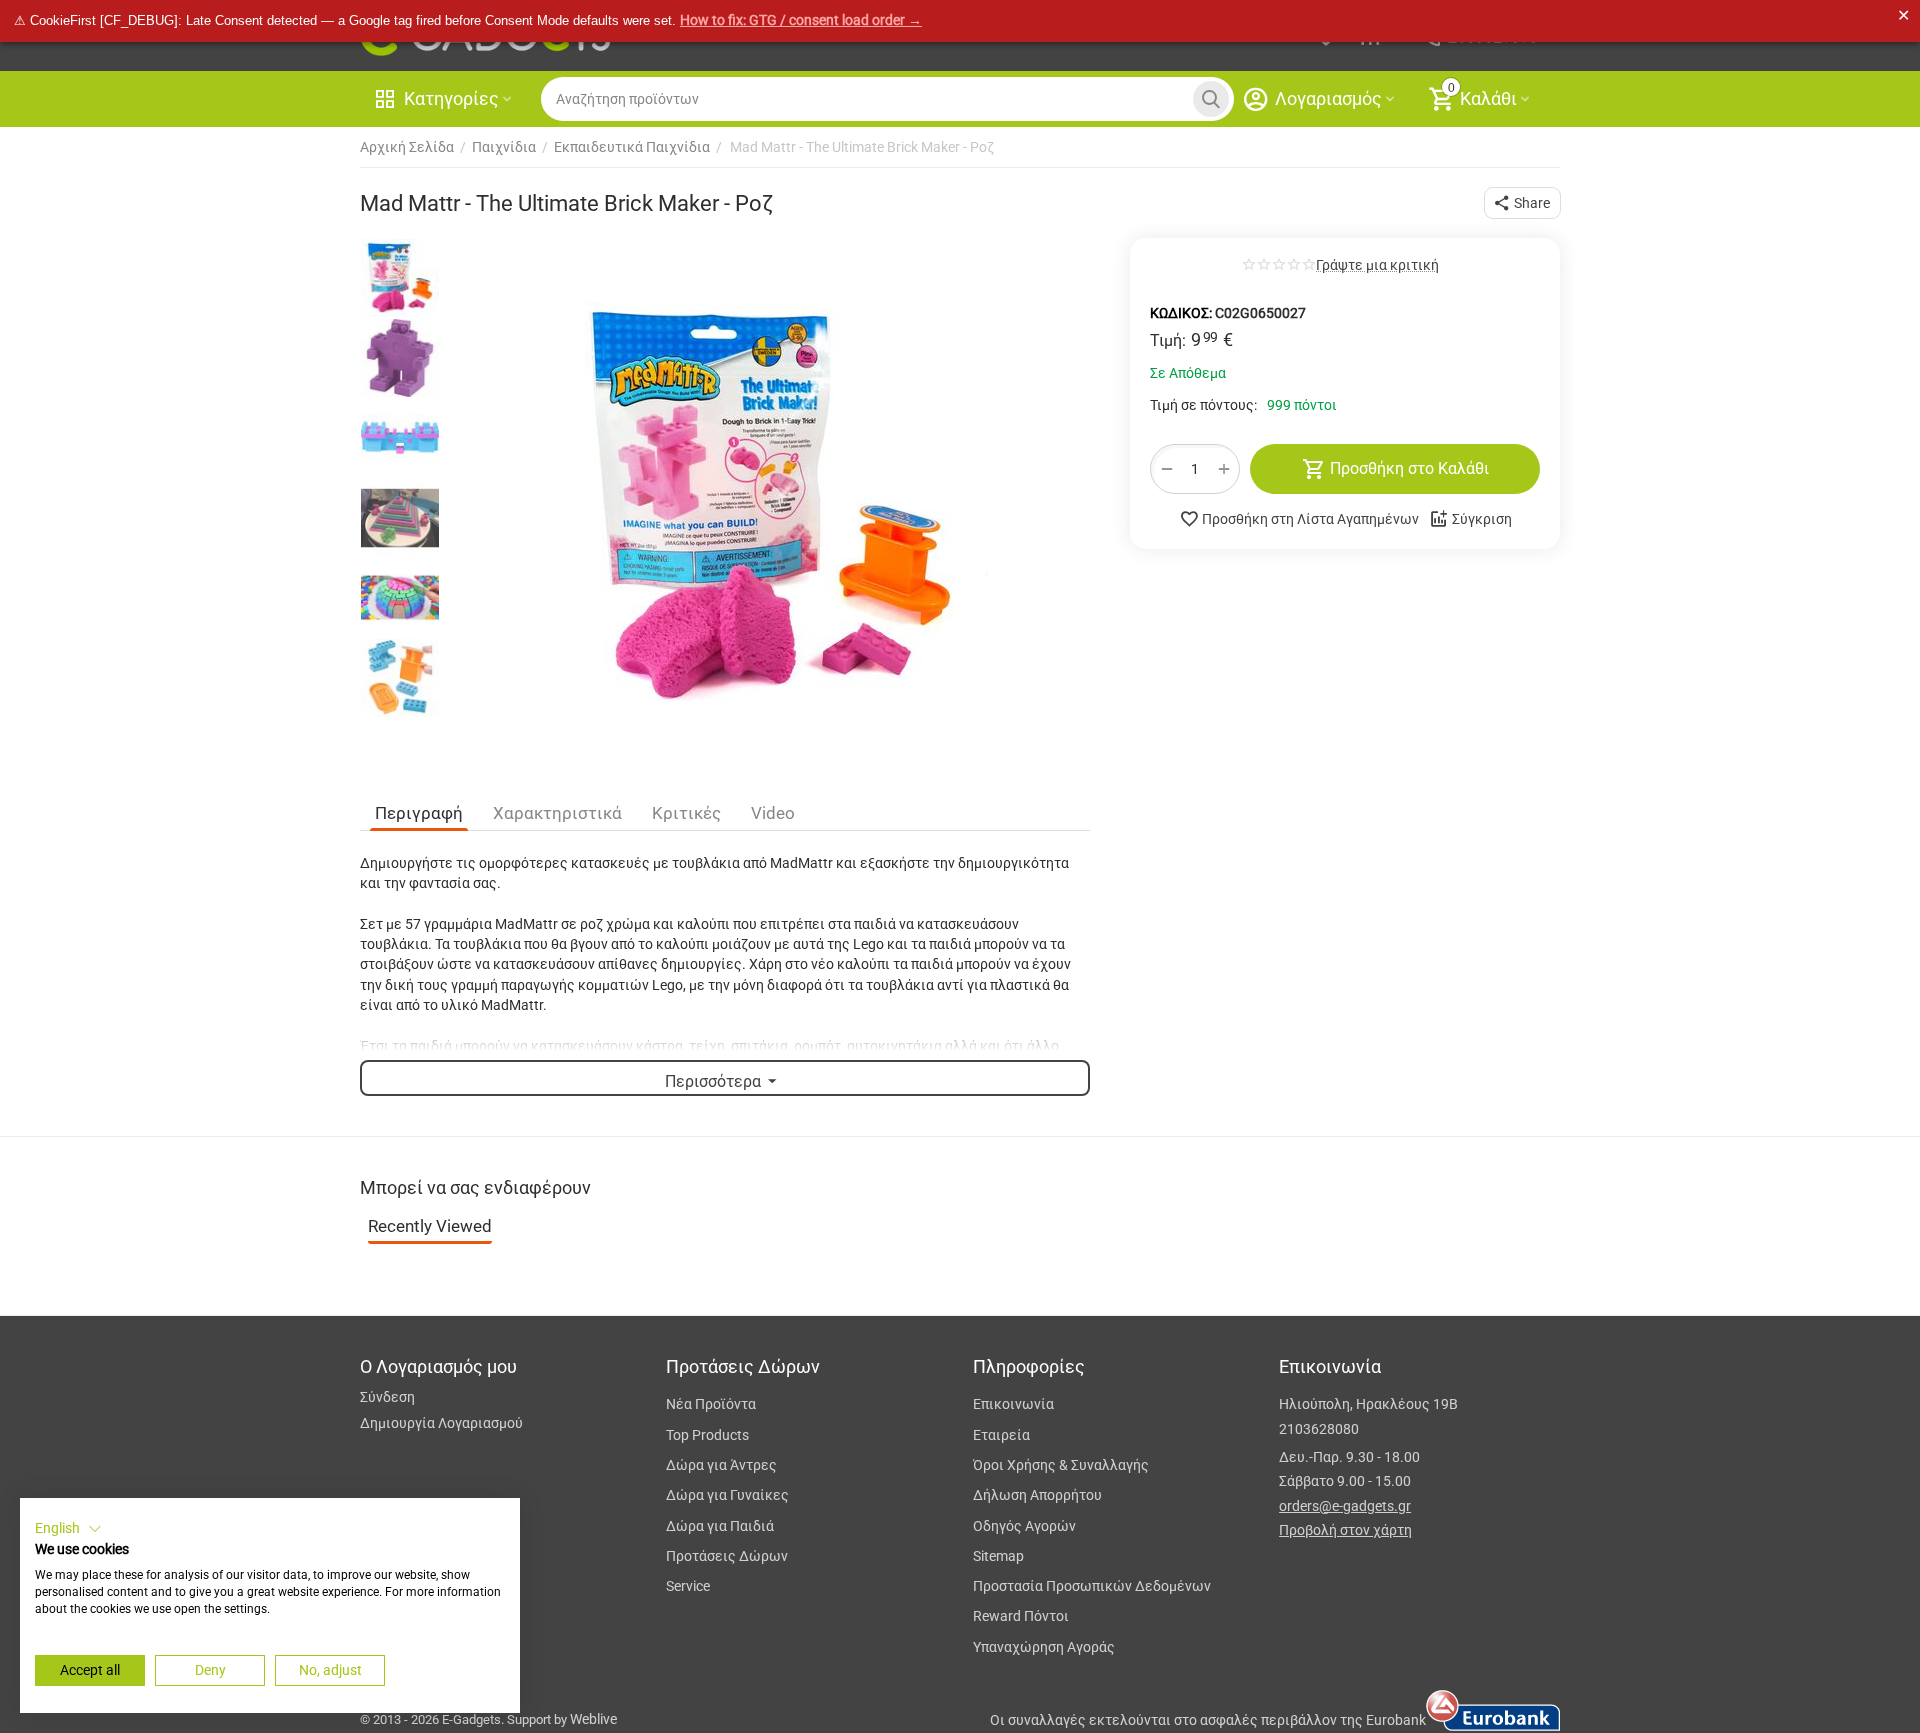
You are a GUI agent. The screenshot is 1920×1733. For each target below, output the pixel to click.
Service (688, 1586)
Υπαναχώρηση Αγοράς (1044, 1647)
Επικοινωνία (1013, 1404)
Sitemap (998, 1556)
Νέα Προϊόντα (711, 1404)
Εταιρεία (1001, 1435)
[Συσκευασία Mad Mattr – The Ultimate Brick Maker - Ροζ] (770, 506)
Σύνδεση (387, 1397)
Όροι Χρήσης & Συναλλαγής (1061, 1465)
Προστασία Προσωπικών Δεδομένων (1092, 1586)
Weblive (593, 1719)
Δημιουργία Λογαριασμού (441, 1423)
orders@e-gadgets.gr (1345, 1506)
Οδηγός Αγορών (1024, 1526)
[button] (1522, 203)
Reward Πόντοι (1021, 1616)
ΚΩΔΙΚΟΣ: (1181, 313)
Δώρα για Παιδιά (720, 1526)
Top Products (707, 1435)
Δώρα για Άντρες (721, 1465)
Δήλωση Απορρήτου (1037, 1495)
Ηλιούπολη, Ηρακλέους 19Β (1368, 1404)
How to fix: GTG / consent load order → (801, 20)
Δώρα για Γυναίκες (727, 1495)
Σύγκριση (1482, 519)
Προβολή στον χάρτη (1345, 1530)
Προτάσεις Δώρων (727, 1556)
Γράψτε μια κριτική (1377, 265)
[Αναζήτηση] (1211, 99)
